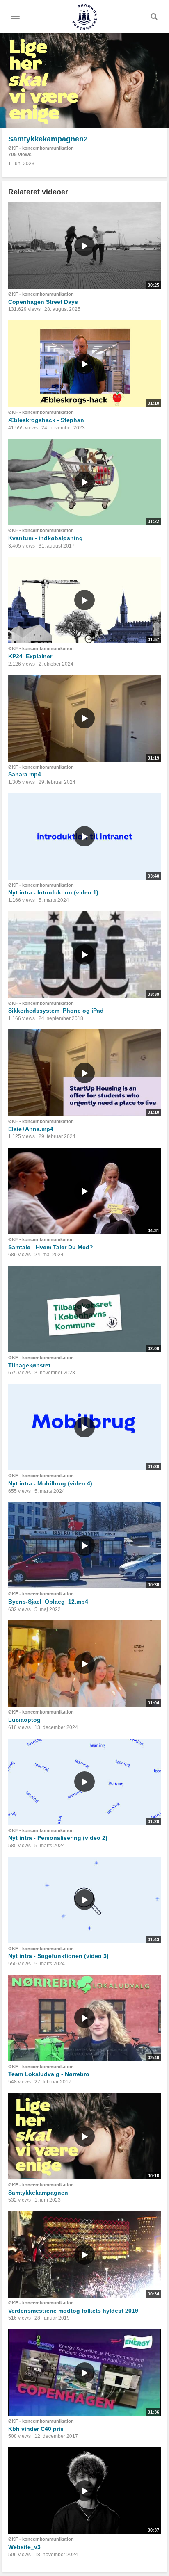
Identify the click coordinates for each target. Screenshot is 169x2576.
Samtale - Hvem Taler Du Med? (51, 1247)
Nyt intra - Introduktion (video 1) (53, 892)
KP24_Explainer (30, 656)
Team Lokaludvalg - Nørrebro (49, 2074)
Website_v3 (24, 2547)
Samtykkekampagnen (38, 2193)
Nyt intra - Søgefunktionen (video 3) (58, 1956)
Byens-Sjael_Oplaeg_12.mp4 (48, 1602)
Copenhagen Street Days (43, 302)
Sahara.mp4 (25, 774)
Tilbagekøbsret (29, 1365)
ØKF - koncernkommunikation (41, 148)
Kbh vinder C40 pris (36, 2429)
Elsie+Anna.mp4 (31, 1129)
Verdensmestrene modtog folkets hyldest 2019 (73, 2311)
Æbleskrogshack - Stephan (46, 420)
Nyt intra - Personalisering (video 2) (58, 1838)
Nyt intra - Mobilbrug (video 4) (50, 1483)
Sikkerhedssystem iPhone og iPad (56, 1011)
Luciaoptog (24, 1720)
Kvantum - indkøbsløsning (46, 538)
